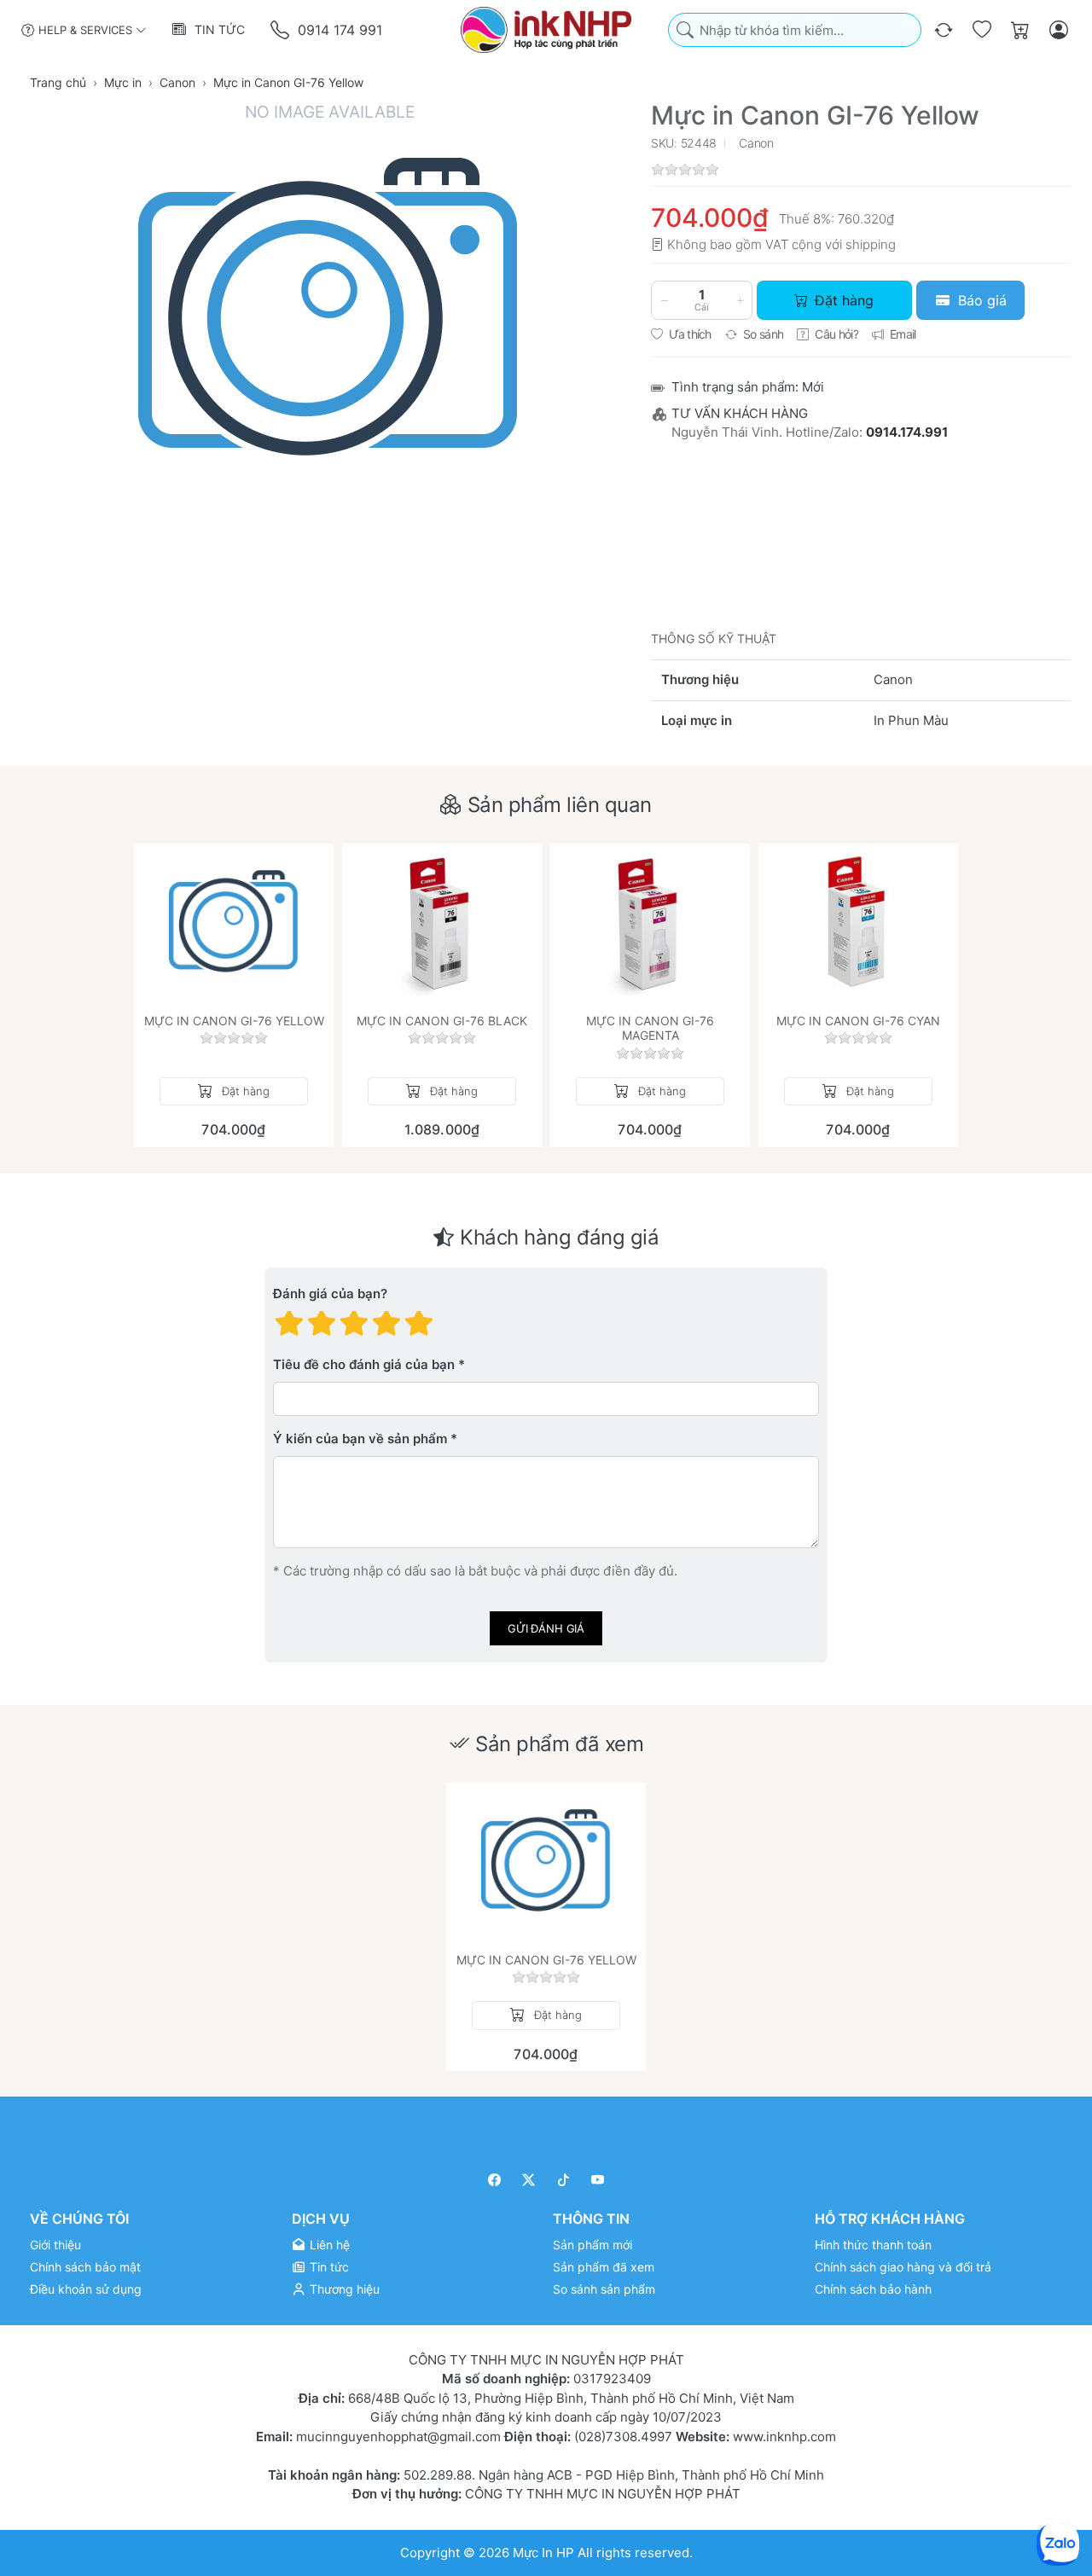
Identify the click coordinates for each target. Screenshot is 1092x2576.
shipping (871, 244)
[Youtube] (598, 2180)
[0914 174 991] (281, 30)
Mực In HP (545, 2553)
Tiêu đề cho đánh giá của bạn (364, 1364)
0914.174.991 (907, 432)
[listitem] (329, 339)
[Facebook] (494, 2180)
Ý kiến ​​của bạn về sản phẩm (360, 1439)
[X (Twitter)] (529, 2180)
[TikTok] (563, 2180)
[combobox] (795, 30)
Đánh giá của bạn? (330, 1294)
